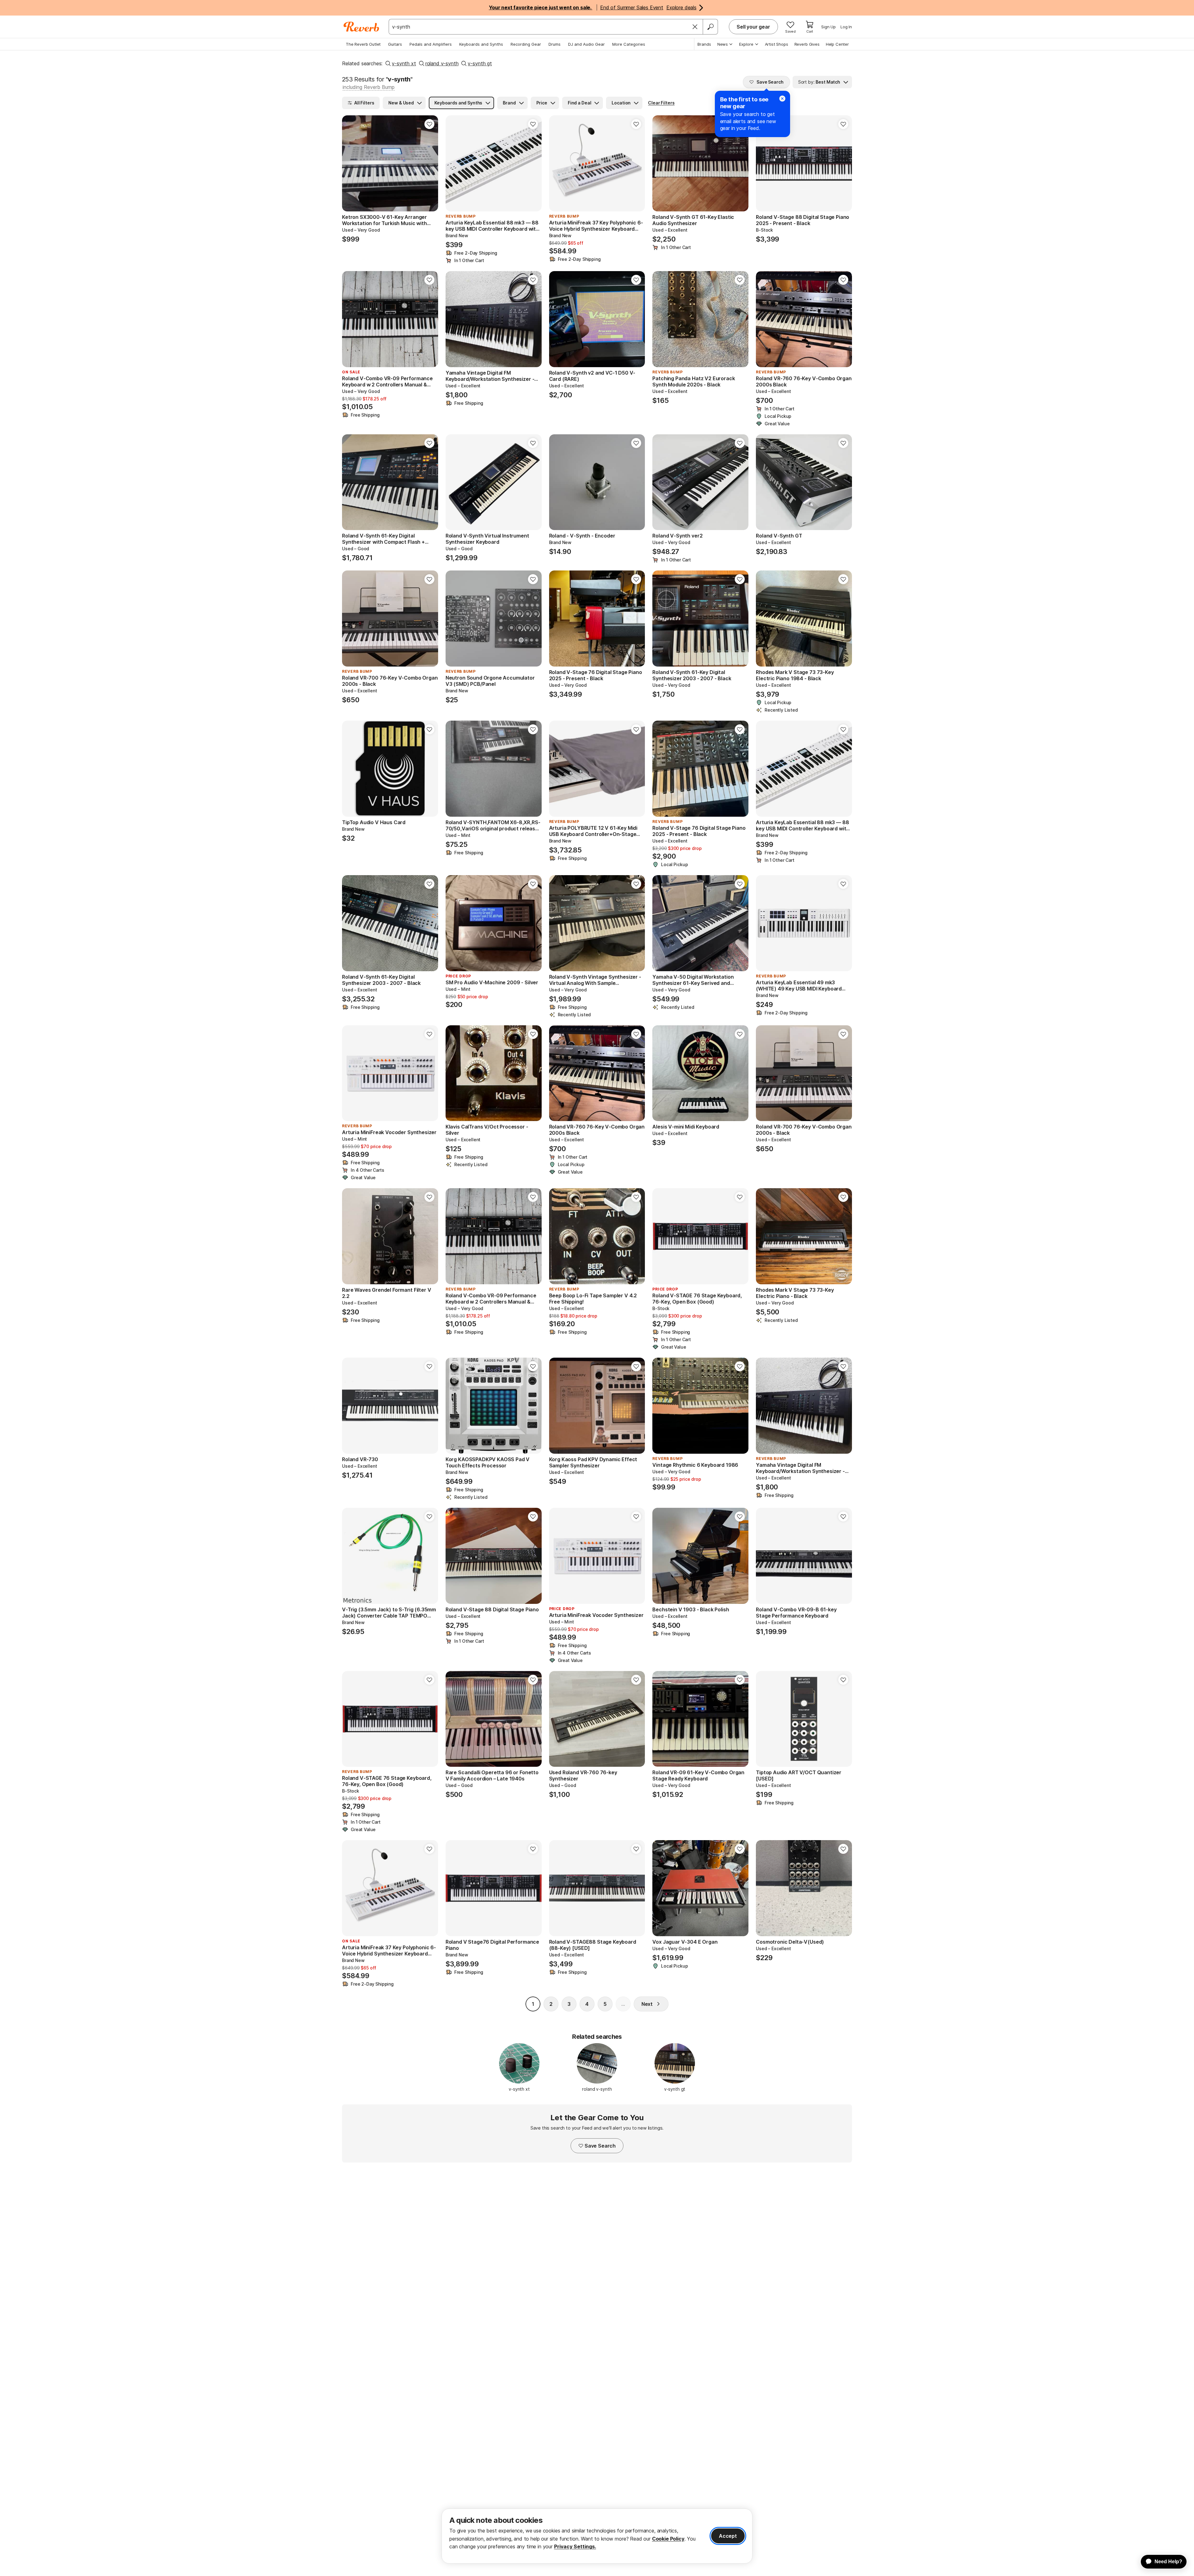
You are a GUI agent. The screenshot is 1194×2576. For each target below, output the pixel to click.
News (723, 44)
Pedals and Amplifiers (431, 44)
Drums (555, 44)
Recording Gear (526, 44)
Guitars (395, 44)
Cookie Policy (668, 2539)
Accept (728, 2536)
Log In (846, 27)
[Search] (710, 27)
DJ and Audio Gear (586, 44)
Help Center (837, 44)
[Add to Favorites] (429, 124)
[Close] (695, 27)
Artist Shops (777, 44)
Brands (704, 44)
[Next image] (429, 164)
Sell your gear (753, 27)
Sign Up (828, 27)
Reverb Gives (807, 44)
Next (647, 2004)
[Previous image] (351, 164)
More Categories (629, 44)
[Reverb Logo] (361, 27)
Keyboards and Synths (481, 44)
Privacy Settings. (575, 2546)
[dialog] (597, 2536)
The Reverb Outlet (363, 44)
